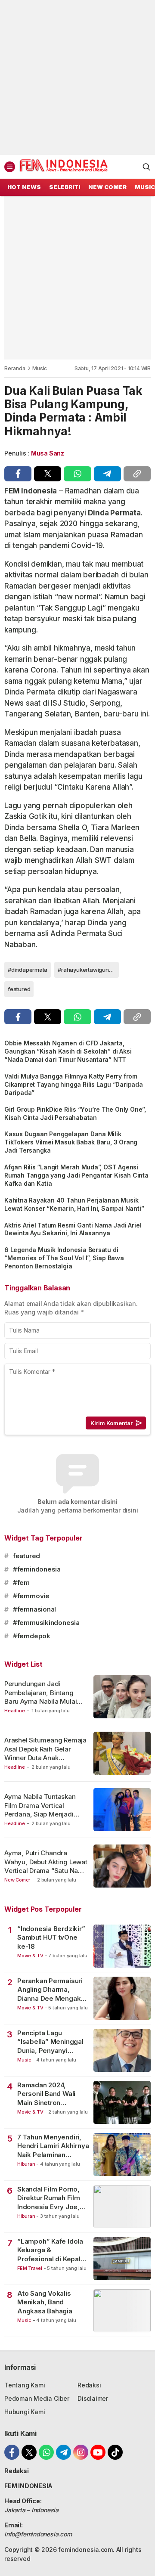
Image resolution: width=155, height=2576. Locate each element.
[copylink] (137, 474)
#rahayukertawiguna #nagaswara (88, 970)
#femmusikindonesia (46, 1623)
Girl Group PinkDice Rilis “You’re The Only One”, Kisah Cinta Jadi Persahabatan (75, 1113)
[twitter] (48, 474)
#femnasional (34, 1609)
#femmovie (31, 1596)
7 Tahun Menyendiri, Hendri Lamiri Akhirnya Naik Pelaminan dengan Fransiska (53, 2146)
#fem (21, 1582)
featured (19, 989)
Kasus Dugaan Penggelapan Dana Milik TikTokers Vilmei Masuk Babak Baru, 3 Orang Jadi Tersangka (71, 1142)
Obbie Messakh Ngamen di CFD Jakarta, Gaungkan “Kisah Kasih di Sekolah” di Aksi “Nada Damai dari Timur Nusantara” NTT (68, 1051)
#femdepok (32, 1636)
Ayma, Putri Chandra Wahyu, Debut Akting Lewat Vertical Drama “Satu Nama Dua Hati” (46, 1866)
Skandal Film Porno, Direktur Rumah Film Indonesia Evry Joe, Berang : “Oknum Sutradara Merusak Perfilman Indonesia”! (51, 2198)
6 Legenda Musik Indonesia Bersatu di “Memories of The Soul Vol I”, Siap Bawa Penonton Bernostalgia (64, 1258)
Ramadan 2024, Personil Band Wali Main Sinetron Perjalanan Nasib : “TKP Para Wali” (46, 2094)
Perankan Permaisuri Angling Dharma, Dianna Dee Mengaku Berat (51, 1990)
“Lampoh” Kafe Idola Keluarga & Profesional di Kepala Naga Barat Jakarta (51, 2250)
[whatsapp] (77, 474)
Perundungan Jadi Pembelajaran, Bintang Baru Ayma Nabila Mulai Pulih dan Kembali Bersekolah (40, 1701)
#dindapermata (28, 970)
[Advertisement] (77, 77)
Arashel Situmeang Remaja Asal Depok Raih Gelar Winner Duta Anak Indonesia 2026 (45, 1753)
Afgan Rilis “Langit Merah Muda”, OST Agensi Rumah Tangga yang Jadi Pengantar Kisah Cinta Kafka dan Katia (76, 1175)
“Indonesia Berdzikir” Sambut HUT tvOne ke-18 (51, 1937)
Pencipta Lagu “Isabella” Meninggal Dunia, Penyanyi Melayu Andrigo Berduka (50, 2042)
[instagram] (81, 2452)
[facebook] (18, 474)
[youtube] (98, 2452)
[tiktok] (115, 2452)
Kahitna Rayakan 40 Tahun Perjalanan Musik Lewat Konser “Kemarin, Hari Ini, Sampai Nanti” (74, 1204)
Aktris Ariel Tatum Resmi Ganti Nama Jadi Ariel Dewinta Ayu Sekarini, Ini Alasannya (73, 1229)
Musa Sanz (48, 453)
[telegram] (107, 474)
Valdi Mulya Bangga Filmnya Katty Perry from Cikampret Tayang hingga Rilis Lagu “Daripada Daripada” (74, 1084)
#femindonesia (37, 1569)
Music (40, 368)
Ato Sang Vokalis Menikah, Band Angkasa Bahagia (45, 2302)
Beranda (15, 368)
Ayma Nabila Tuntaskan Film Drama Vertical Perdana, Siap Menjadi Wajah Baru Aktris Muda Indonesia (41, 1814)
